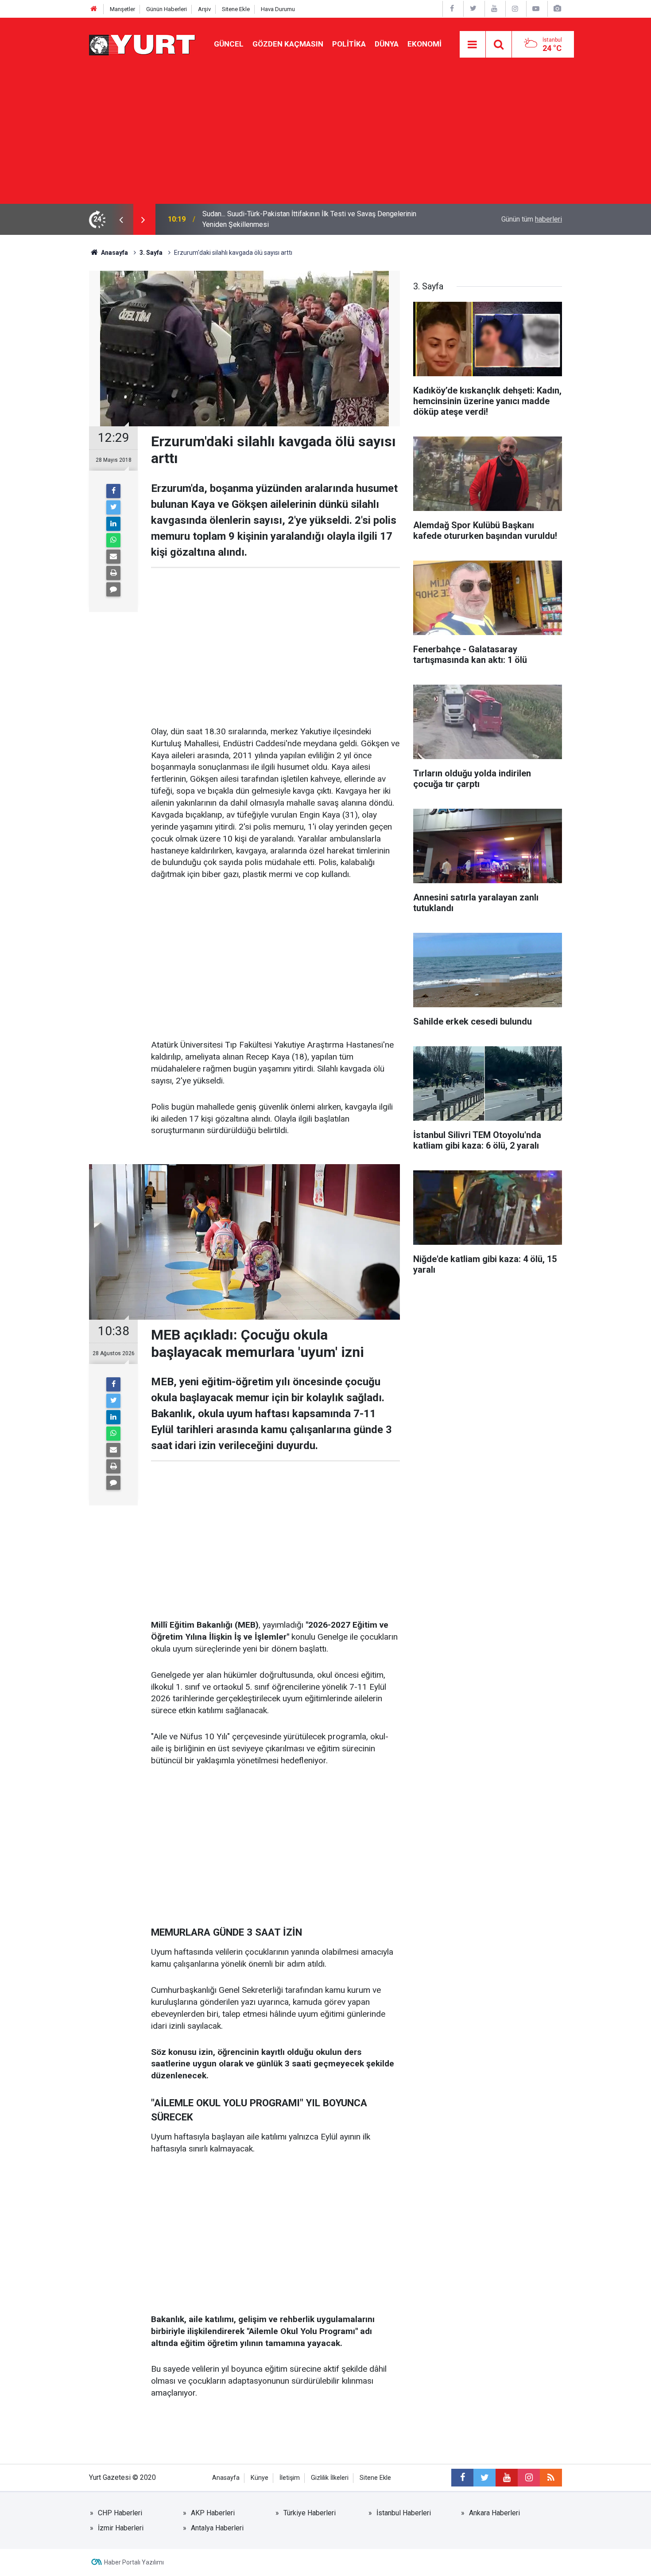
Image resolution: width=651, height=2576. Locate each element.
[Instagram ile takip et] (529, 2478)
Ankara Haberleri (494, 2513)
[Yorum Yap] (113, 589)
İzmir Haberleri (121, 2528)
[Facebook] (113, 491)
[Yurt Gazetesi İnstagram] (515, 9)
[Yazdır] (113, 573)
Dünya (387, 44)
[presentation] (121, 219)
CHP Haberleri (120, 2513)
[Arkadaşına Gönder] (113, 557)
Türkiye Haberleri (310, 2513)
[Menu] (473, 45)
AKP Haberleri (213, 2513)
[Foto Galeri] (557, 9)
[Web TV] (536, 9)
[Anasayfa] (94, 9)
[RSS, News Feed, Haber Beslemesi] (551, 2478)
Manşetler (122, 9)
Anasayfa (226, 2478)
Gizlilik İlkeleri (330, 2478)
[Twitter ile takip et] (484, 2478)
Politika (349, 44)
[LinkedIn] (113, 524)
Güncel (229, 44)
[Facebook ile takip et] (462, 2478)
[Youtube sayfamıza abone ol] (507, 2478)
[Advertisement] (325, 137)
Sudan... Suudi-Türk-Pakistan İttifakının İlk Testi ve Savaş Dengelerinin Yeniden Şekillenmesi (309, 219)
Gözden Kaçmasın (288, 44)
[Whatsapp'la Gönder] (113, 540)
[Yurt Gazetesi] (143, 44)
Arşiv (204, 9)
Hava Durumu (278, 9)
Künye (260, 2478)
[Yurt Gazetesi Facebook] (452, 9)
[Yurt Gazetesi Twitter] (473, 9)
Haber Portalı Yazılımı (134, 2562)
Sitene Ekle (236, 9)
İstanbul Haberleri (404, 2513)
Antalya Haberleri (217, 2528)
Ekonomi (424, 44)
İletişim (290, 2478)
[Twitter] (113, 507)
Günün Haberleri (167, 9)
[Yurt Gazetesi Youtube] (494, 9)
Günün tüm (532, 219)
